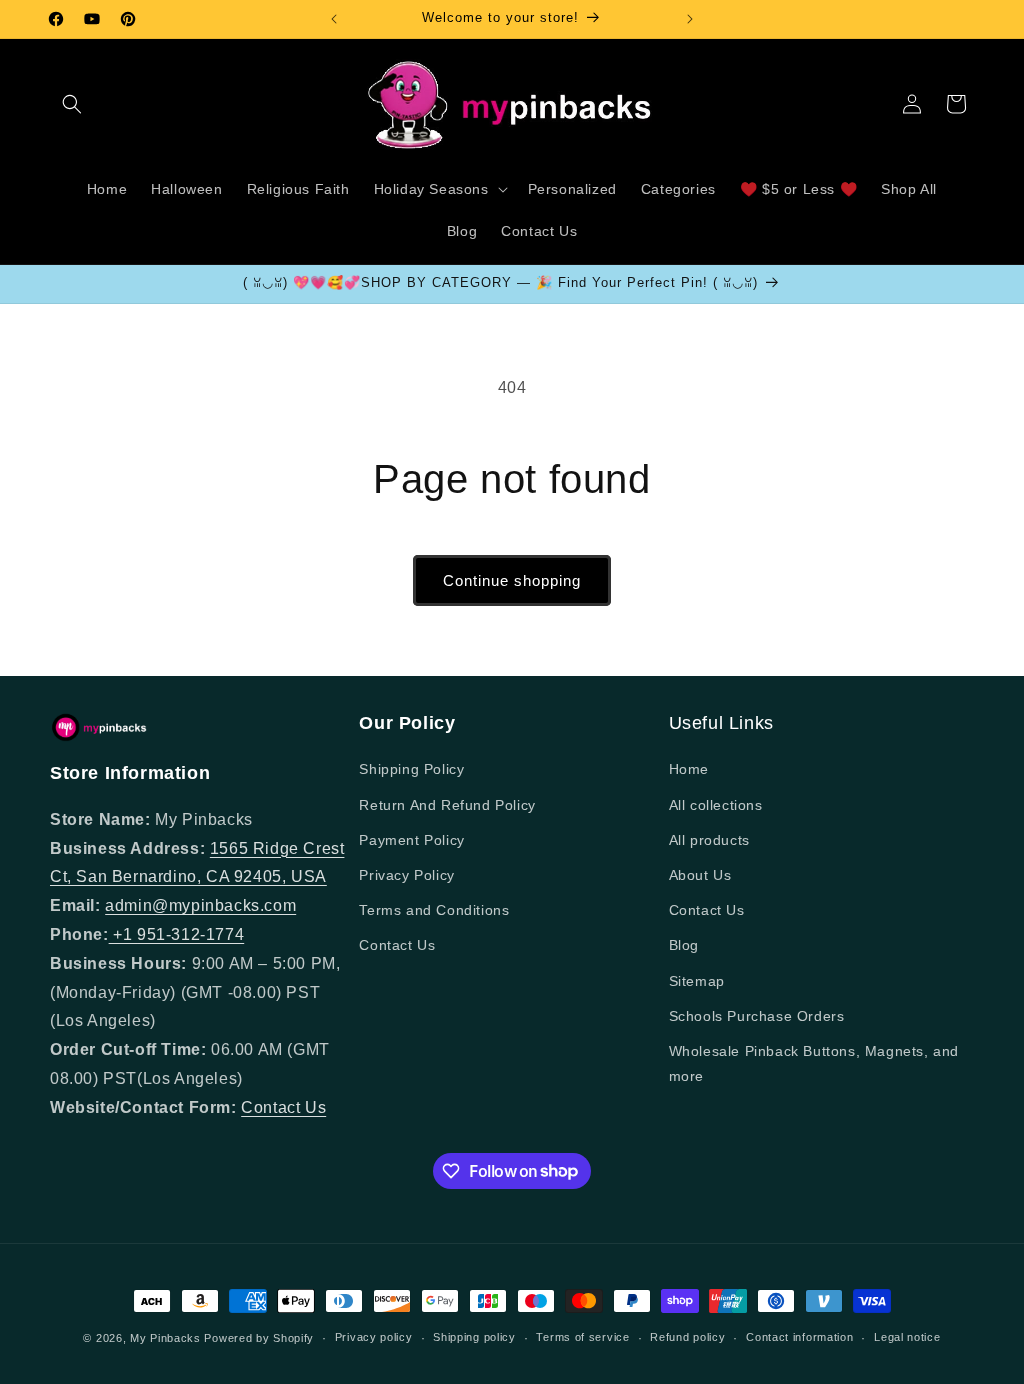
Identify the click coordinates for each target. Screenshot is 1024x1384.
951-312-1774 (190, 934)
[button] (72, 104)
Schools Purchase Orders (757, 1016)
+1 (123, 934)
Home (689, 769)
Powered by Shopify (259, 1338)
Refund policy (687, 1337)
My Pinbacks (165, 1338)
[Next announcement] (690, 19)
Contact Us (283, 1107)
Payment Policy (411, 840)
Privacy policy (374, 1337)
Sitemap (697, 981)
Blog (684, 945)
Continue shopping (512, 580)
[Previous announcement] (334, 19)
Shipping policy (474, 1337)
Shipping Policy (411, 769)
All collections (716, 805)
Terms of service (582, 1337)
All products (709, 840)
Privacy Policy (406, 875)
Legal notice (907, 1337)
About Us (700, 875)
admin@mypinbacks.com (200, 905)
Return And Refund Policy (447, 805)
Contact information (799, 1337)
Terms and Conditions (434, 910)
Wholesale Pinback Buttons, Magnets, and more (814, 1063)
